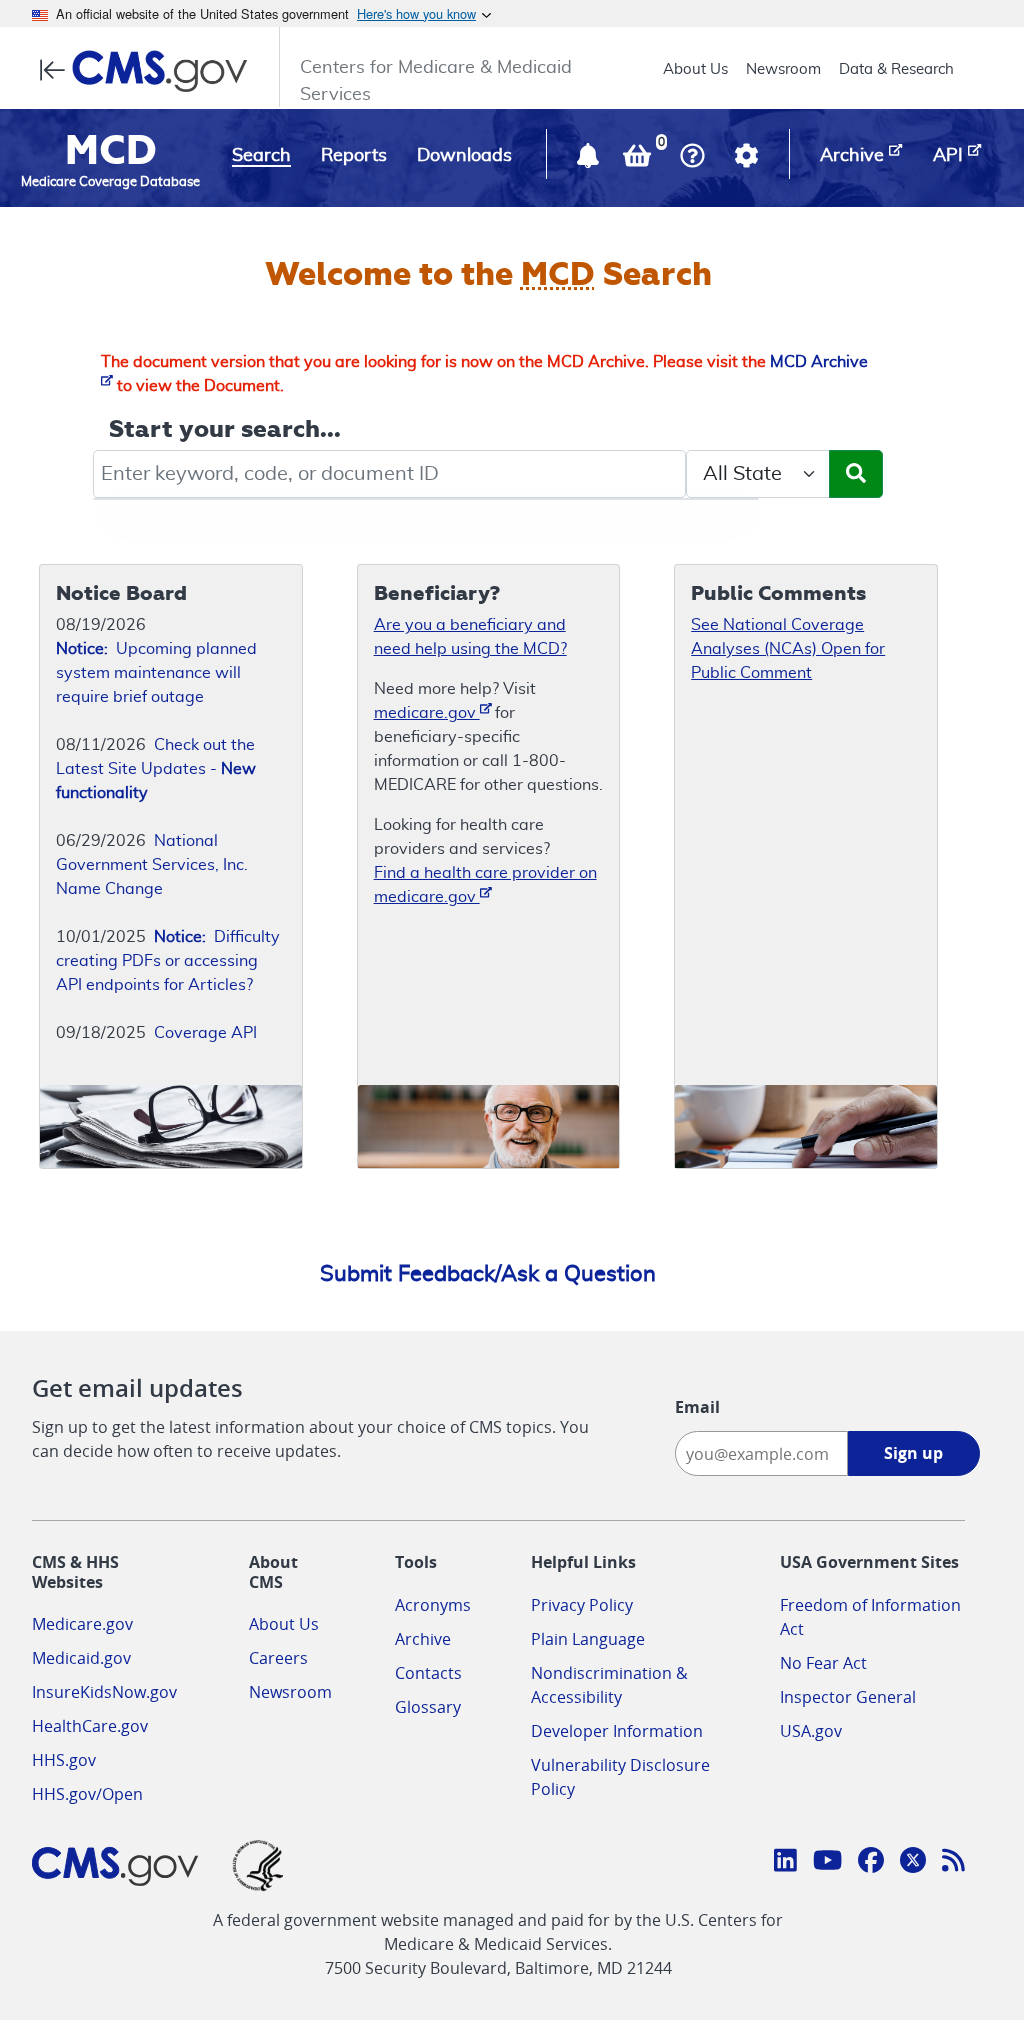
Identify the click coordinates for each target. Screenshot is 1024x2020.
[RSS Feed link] (953, 1863)
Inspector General (848, 1697)
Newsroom (783, 69)
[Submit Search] (856, 474)
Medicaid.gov (81, 1658)
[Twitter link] (913, 1863)
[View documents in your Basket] (639, 160)
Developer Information (617, 1731)
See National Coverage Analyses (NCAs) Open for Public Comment (788, 649)
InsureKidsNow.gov (104, 1692)
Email (697, 1407)
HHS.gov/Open (87, 1794)
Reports (354, 156)
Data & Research (896, 69)
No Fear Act (823, 1663)
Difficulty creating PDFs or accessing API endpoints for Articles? (168, 961)
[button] (590, 160)
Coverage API (205, 1033)
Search (261, 156)
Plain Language (588, 1639)
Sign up (913, 1453)
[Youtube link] (827, 1863)
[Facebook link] (871, 1863)
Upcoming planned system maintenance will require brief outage (156, 673)
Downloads (464, 156)
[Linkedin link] (785, 1863)
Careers (278, 1658)
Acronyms (433, 1605)
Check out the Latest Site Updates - (156, 769)
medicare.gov (427, 713)
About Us (695, 69)
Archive (423, 1639)
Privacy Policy (582, 1605)
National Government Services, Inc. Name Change (152, 865)
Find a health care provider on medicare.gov (485, 885)
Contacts (428, 1673)
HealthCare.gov (90, 1726)
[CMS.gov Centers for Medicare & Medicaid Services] (149, 71)
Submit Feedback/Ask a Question (488, 1274)
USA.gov (811, 1731)
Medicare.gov (82, 1624)
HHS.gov (64, 1760)
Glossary (428, 1707)
